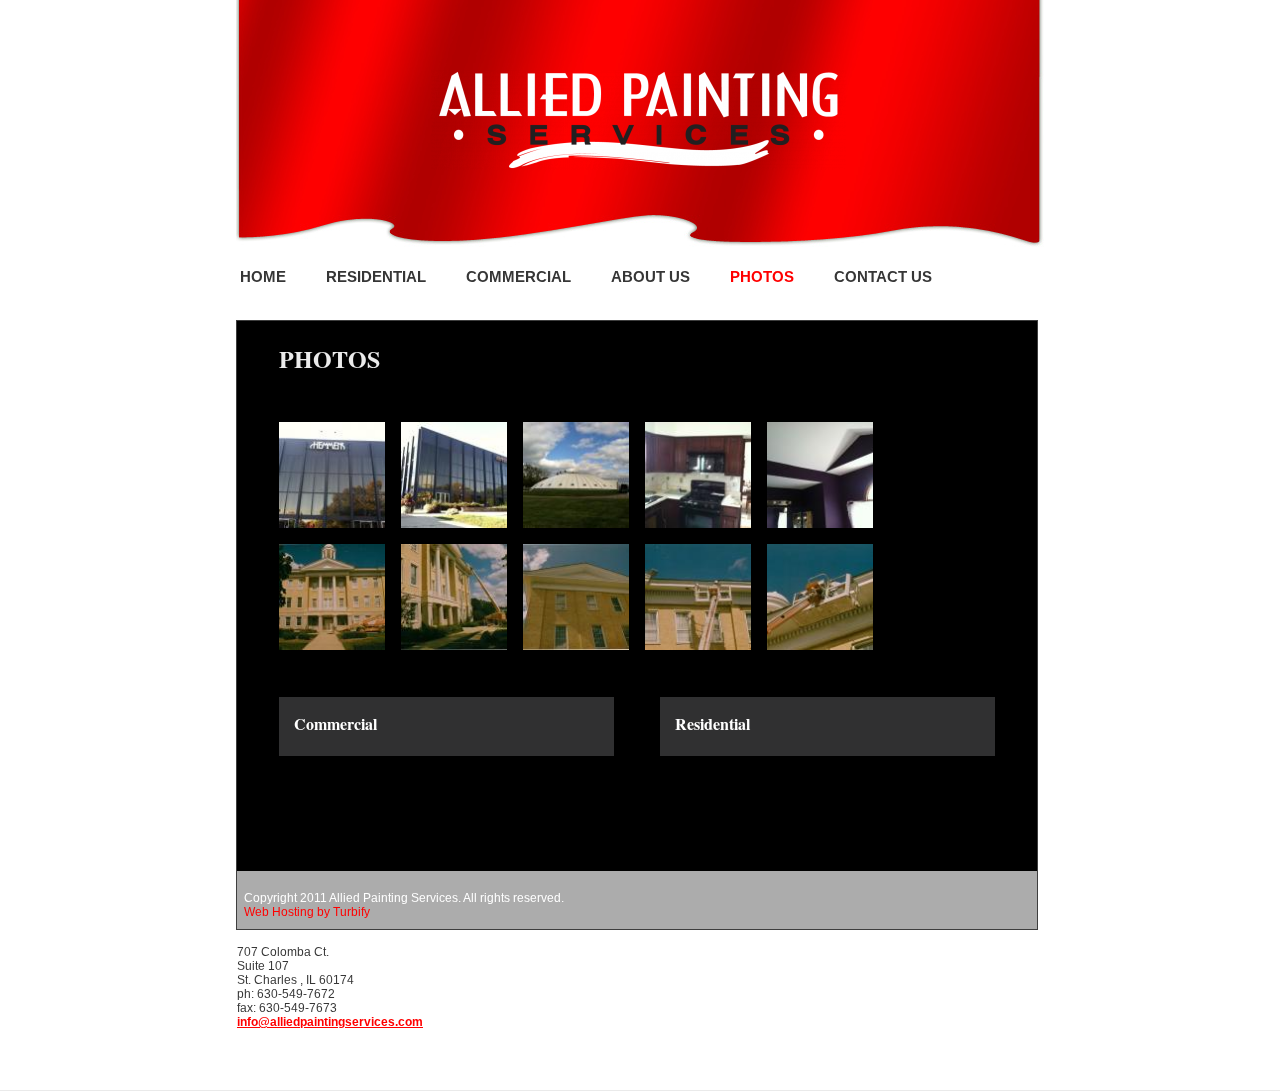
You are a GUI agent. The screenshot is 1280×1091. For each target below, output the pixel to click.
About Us (650, 276)
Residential (376, 276)
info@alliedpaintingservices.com (330, 1022)
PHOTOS (762, 276)
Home (263, 276)
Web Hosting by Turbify (307, 912)
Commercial (518, 276)
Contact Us (883, 276)
